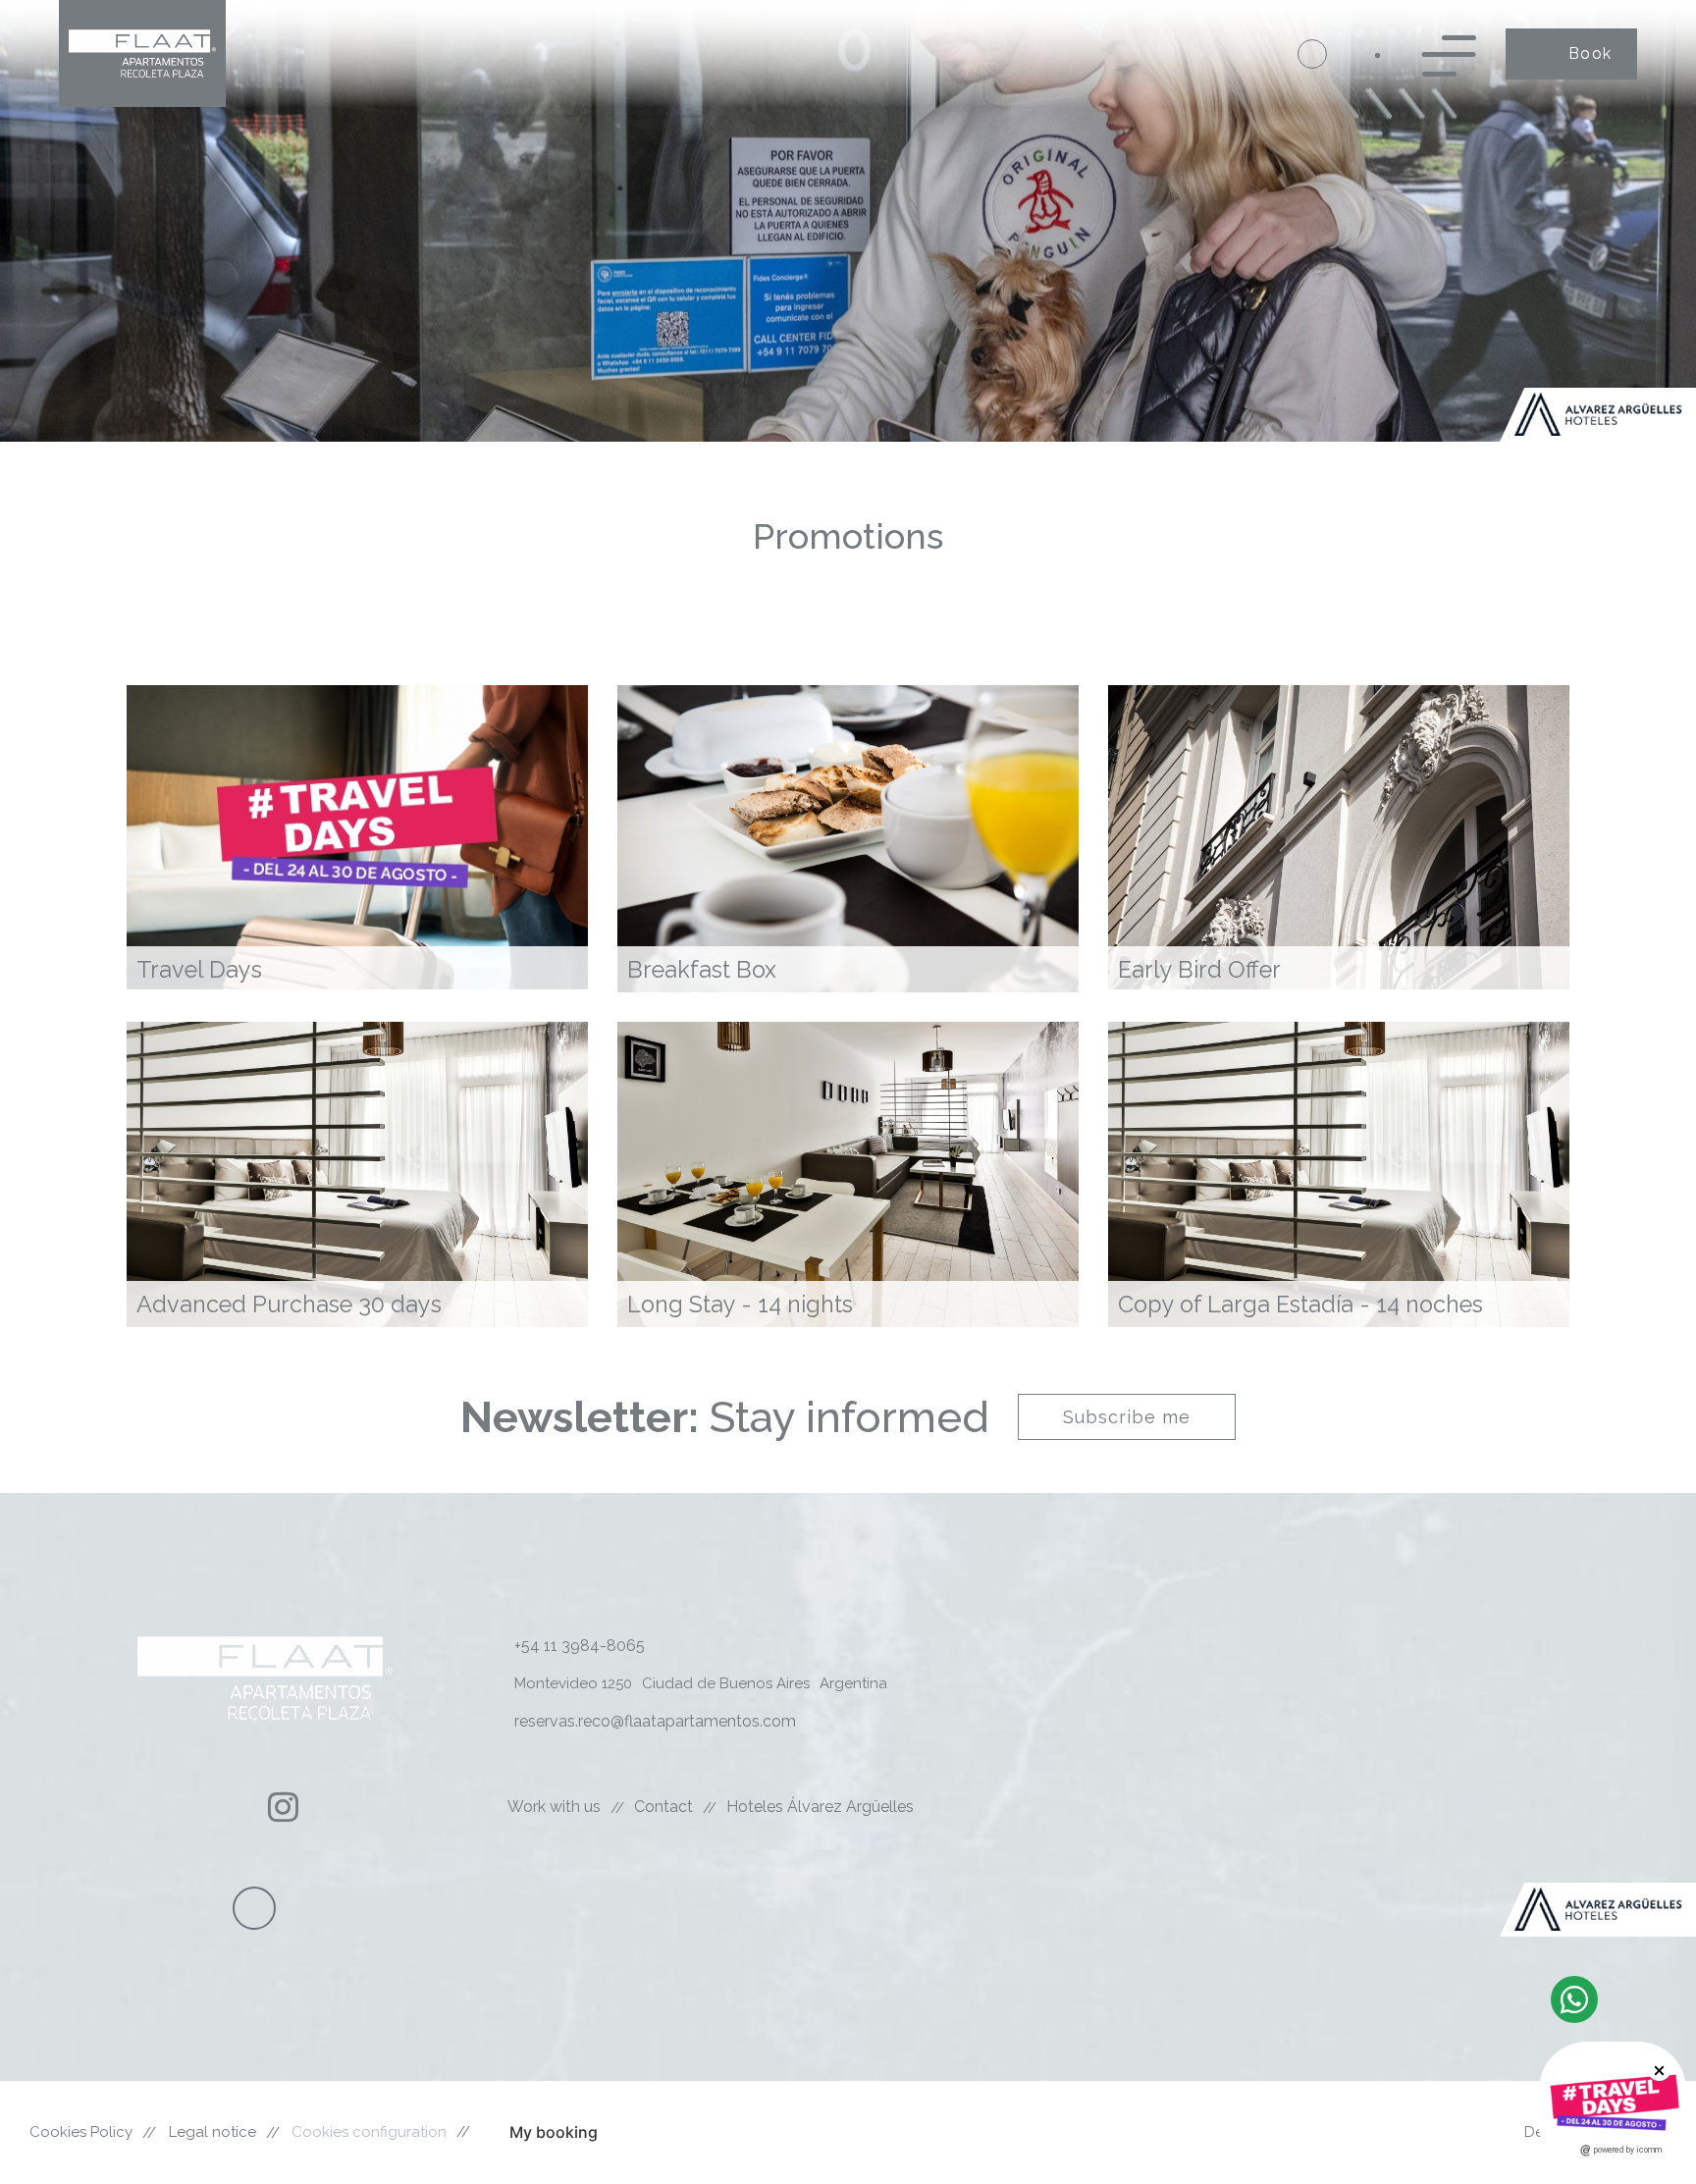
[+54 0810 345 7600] (1312, 54)
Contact (663, 1807)
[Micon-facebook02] (229, 1807)
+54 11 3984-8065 (580, 1646)
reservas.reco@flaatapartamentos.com (655, 1721)
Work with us (554, 1807)
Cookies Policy (81, 2132)
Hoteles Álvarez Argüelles (820, 1807)
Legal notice (212, 2132)
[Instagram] (283, 1807)
